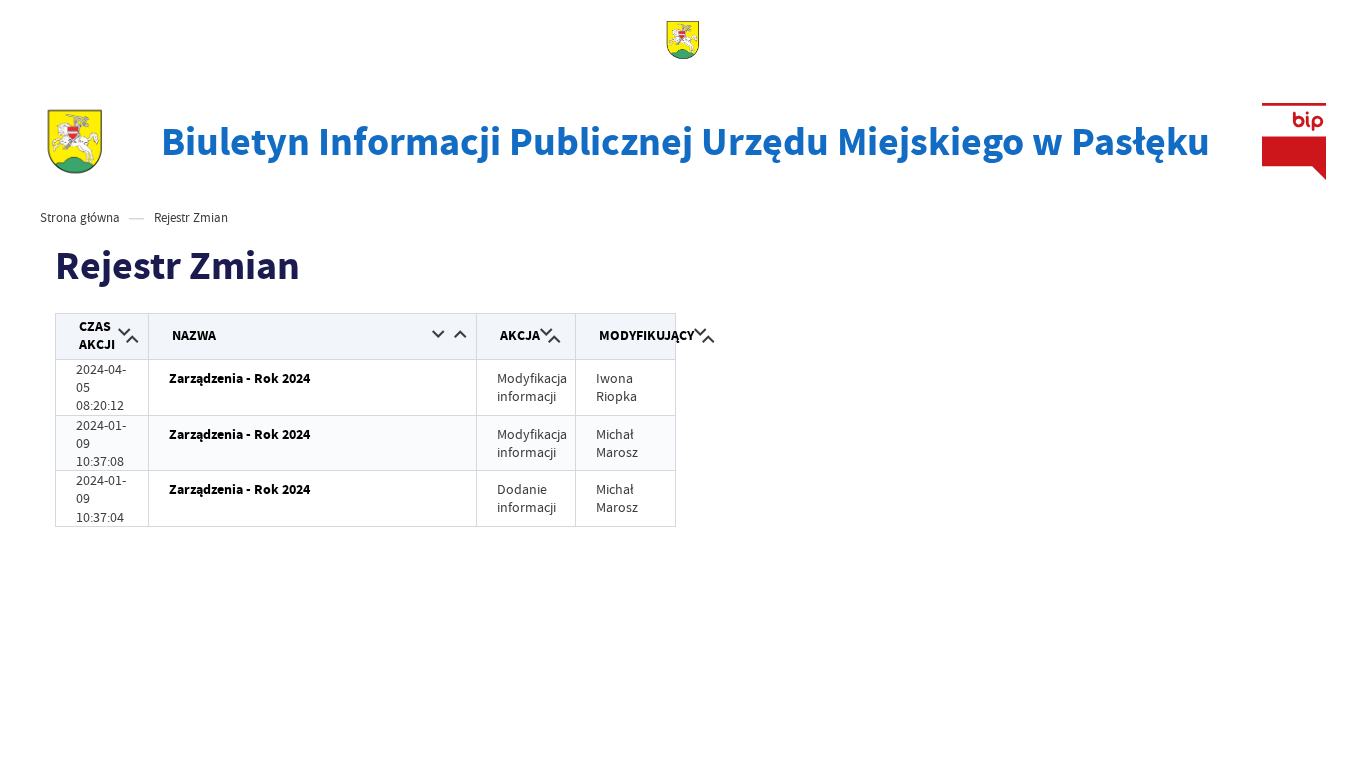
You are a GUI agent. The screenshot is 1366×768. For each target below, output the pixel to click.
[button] (124, 333)
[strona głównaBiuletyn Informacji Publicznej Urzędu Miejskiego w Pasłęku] (75, 141)
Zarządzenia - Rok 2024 (239, 378)
